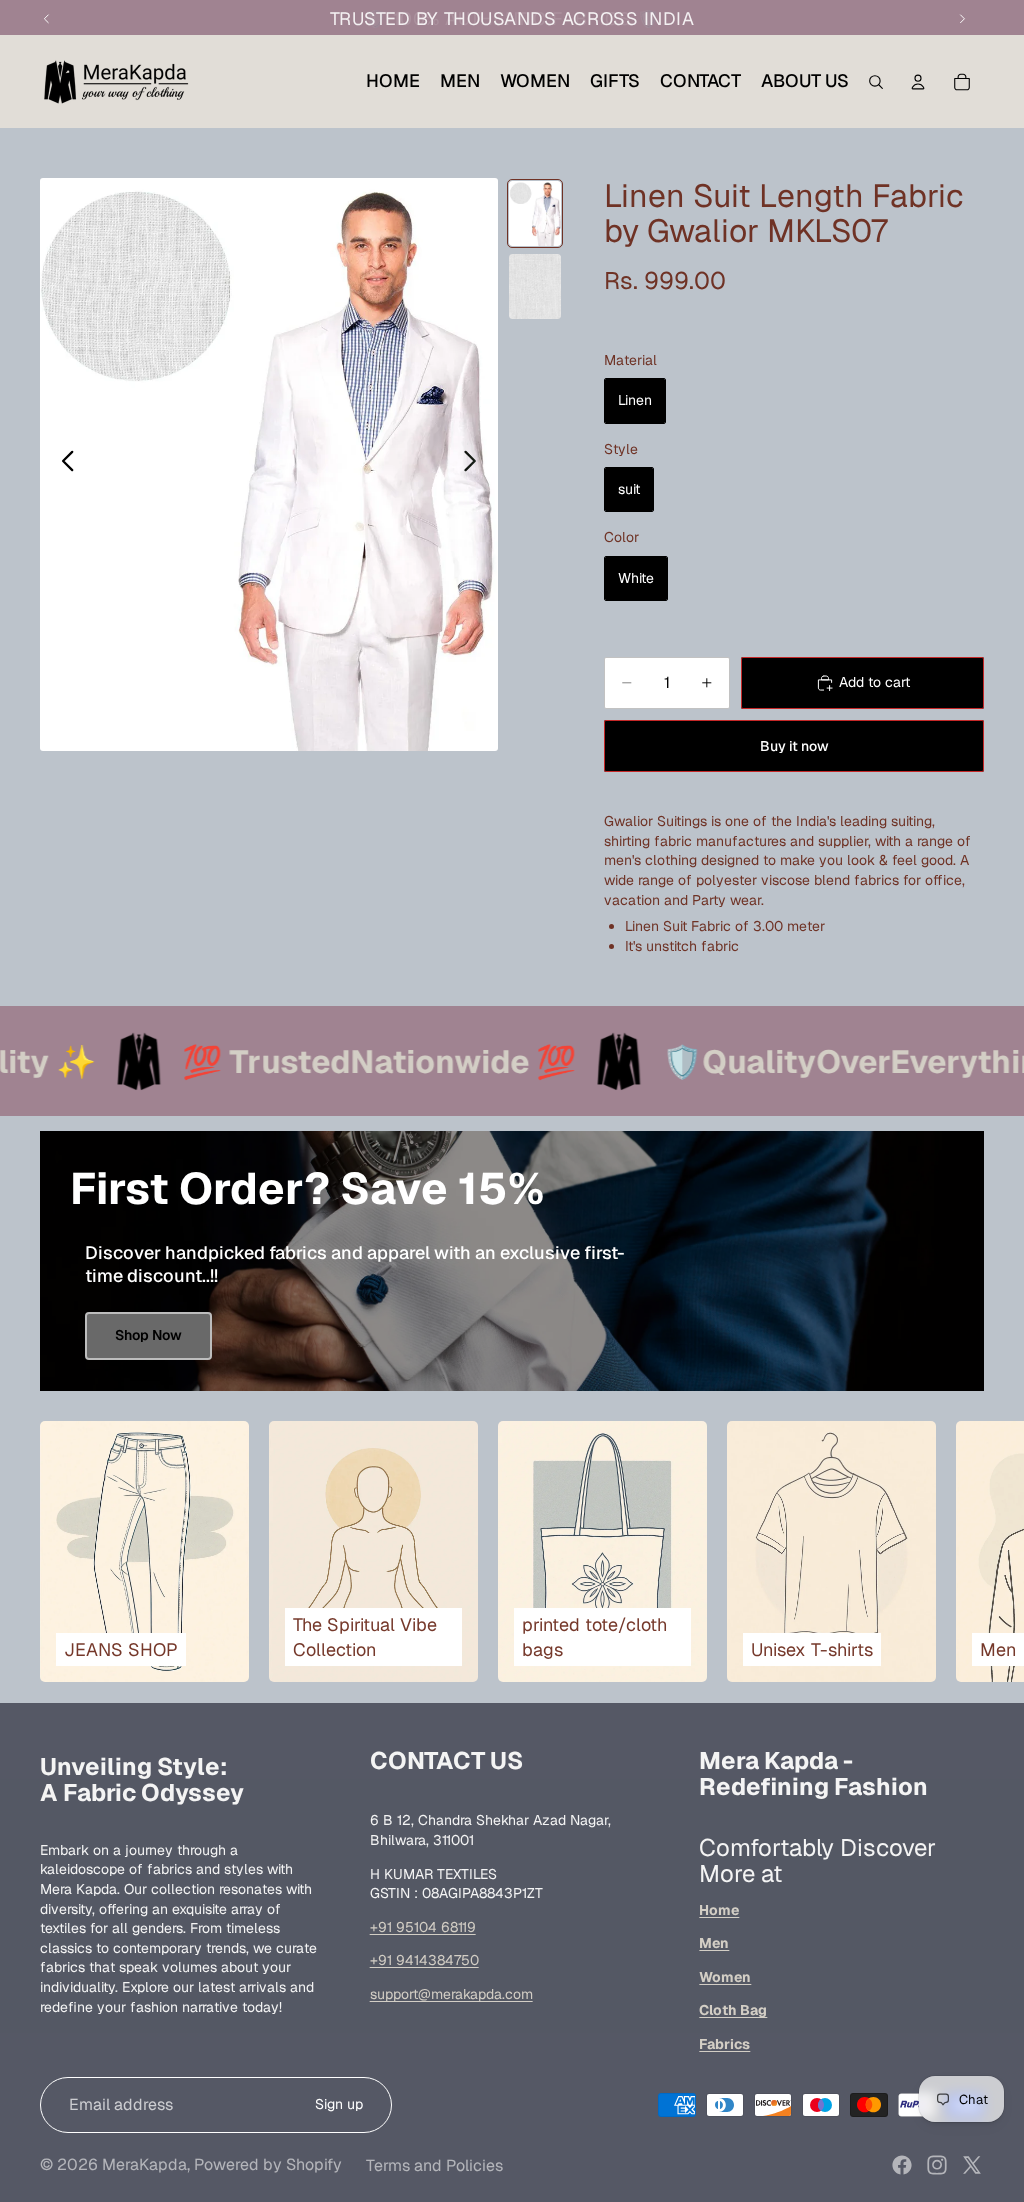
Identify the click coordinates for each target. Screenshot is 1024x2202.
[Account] (918, 82)
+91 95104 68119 (423, 1927)
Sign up (339, 2104)
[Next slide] (475, 464)
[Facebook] (902, 2165)
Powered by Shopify (268, 2164)
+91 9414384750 (424, 1960)
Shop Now (148, 1335)
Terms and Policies (434, 2165)
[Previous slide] (62, 464)
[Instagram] (937, 2165)
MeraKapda (144, 2164)
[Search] (876, 82)
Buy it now (794, 746)
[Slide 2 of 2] (535, 286)
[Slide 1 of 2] (535, 213)
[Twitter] (972, 2165)
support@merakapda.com (451, 1994)
